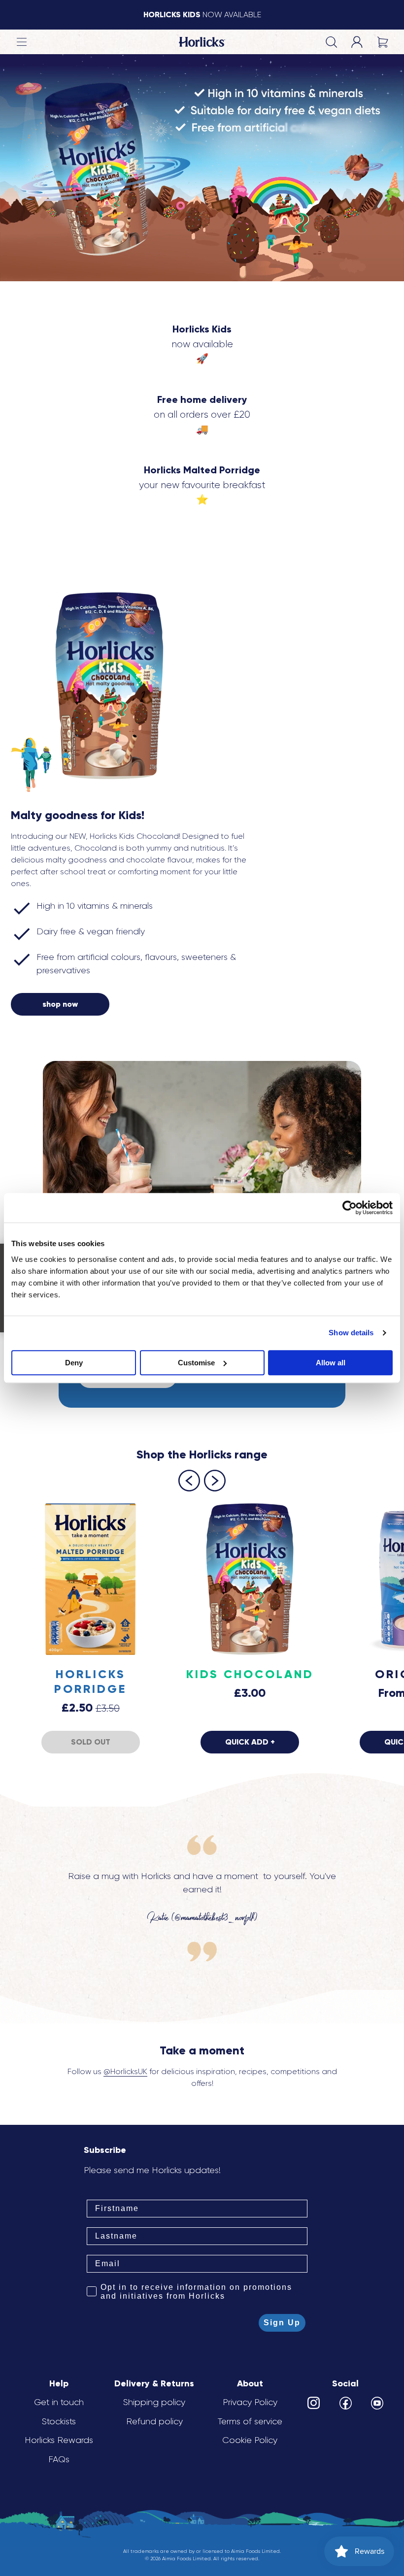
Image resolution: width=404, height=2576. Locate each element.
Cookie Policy (250, 2440)
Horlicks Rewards (59, 2440)
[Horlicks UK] (202, 42)
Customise (196, 1363)
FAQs (59, 2459)
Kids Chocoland (250, 1674)
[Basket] (382, 42)
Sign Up (282, 2323)
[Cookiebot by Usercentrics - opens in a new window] (350, 1208)
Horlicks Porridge (90, 1681)
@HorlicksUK (125, 2071)
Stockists (59, 2421)
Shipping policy (154, 2402)
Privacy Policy (250, 2402)
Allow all (331, 1363)
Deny (74, 1363)
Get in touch (59, 2402)
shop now (60, 1004)
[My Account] (357, 42)
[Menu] (22, 42)
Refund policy (154, 2421)
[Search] (331, 42)
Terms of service (250, 2421)
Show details (351, 1333)
